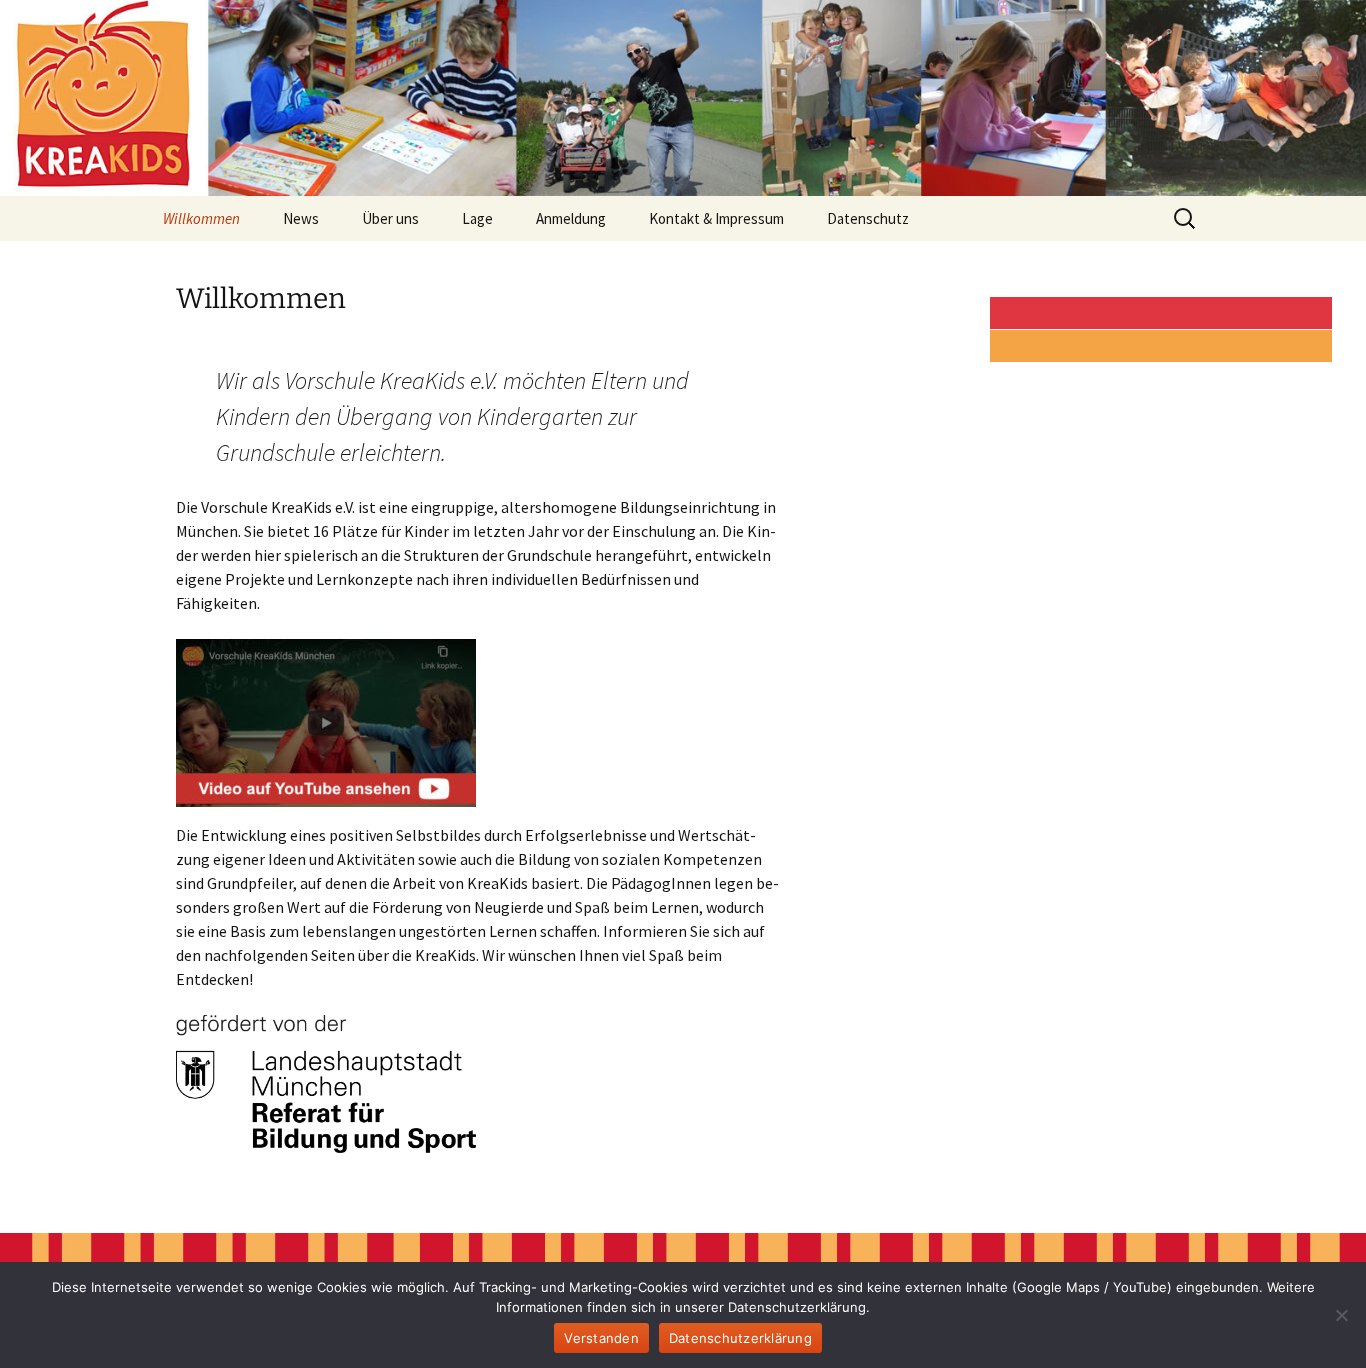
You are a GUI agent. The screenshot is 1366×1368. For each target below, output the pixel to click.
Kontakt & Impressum (716, 218)
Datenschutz (868, 218)
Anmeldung (571, 218)
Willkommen (201, 218)
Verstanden (601, 1338)
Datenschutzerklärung (740, 1338)
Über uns (390, 218)
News (301, 218)
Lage (477, 218)
